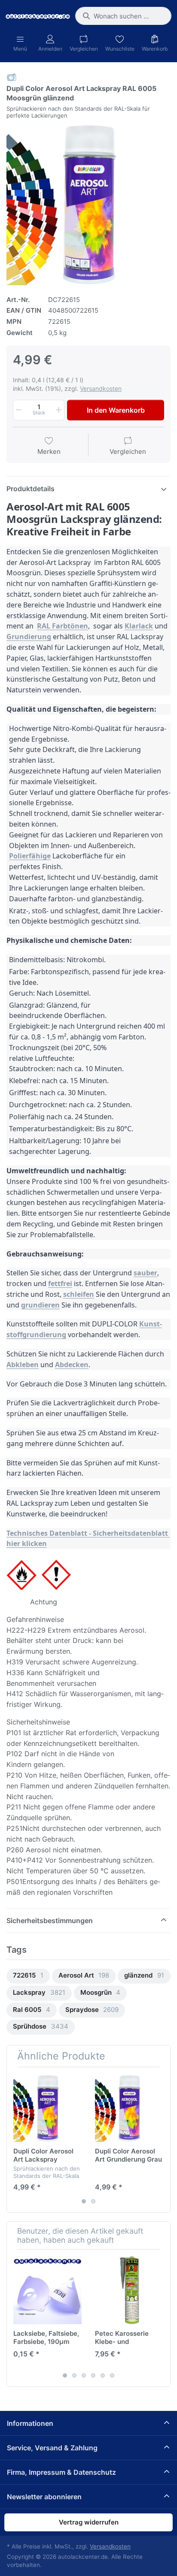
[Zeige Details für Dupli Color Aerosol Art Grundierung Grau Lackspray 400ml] (129, 2108)
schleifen (79, 1294)
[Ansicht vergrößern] (88, 203)
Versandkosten (101, 388)
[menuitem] (28, 1976)
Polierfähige (30, 856)
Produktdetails (31, 489)
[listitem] (88, 203)
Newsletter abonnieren (44, 2497)
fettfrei (60, 1283)
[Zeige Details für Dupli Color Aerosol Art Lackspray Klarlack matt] (47, 2108)
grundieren (40, 1305)
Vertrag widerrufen (89, 2522)
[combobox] (123, 16)
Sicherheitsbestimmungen (50, 1921)
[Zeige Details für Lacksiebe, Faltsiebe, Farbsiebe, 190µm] (47, 2290)
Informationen (30, 2423)
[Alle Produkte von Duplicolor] (12, 77)
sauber (145, 1273)
